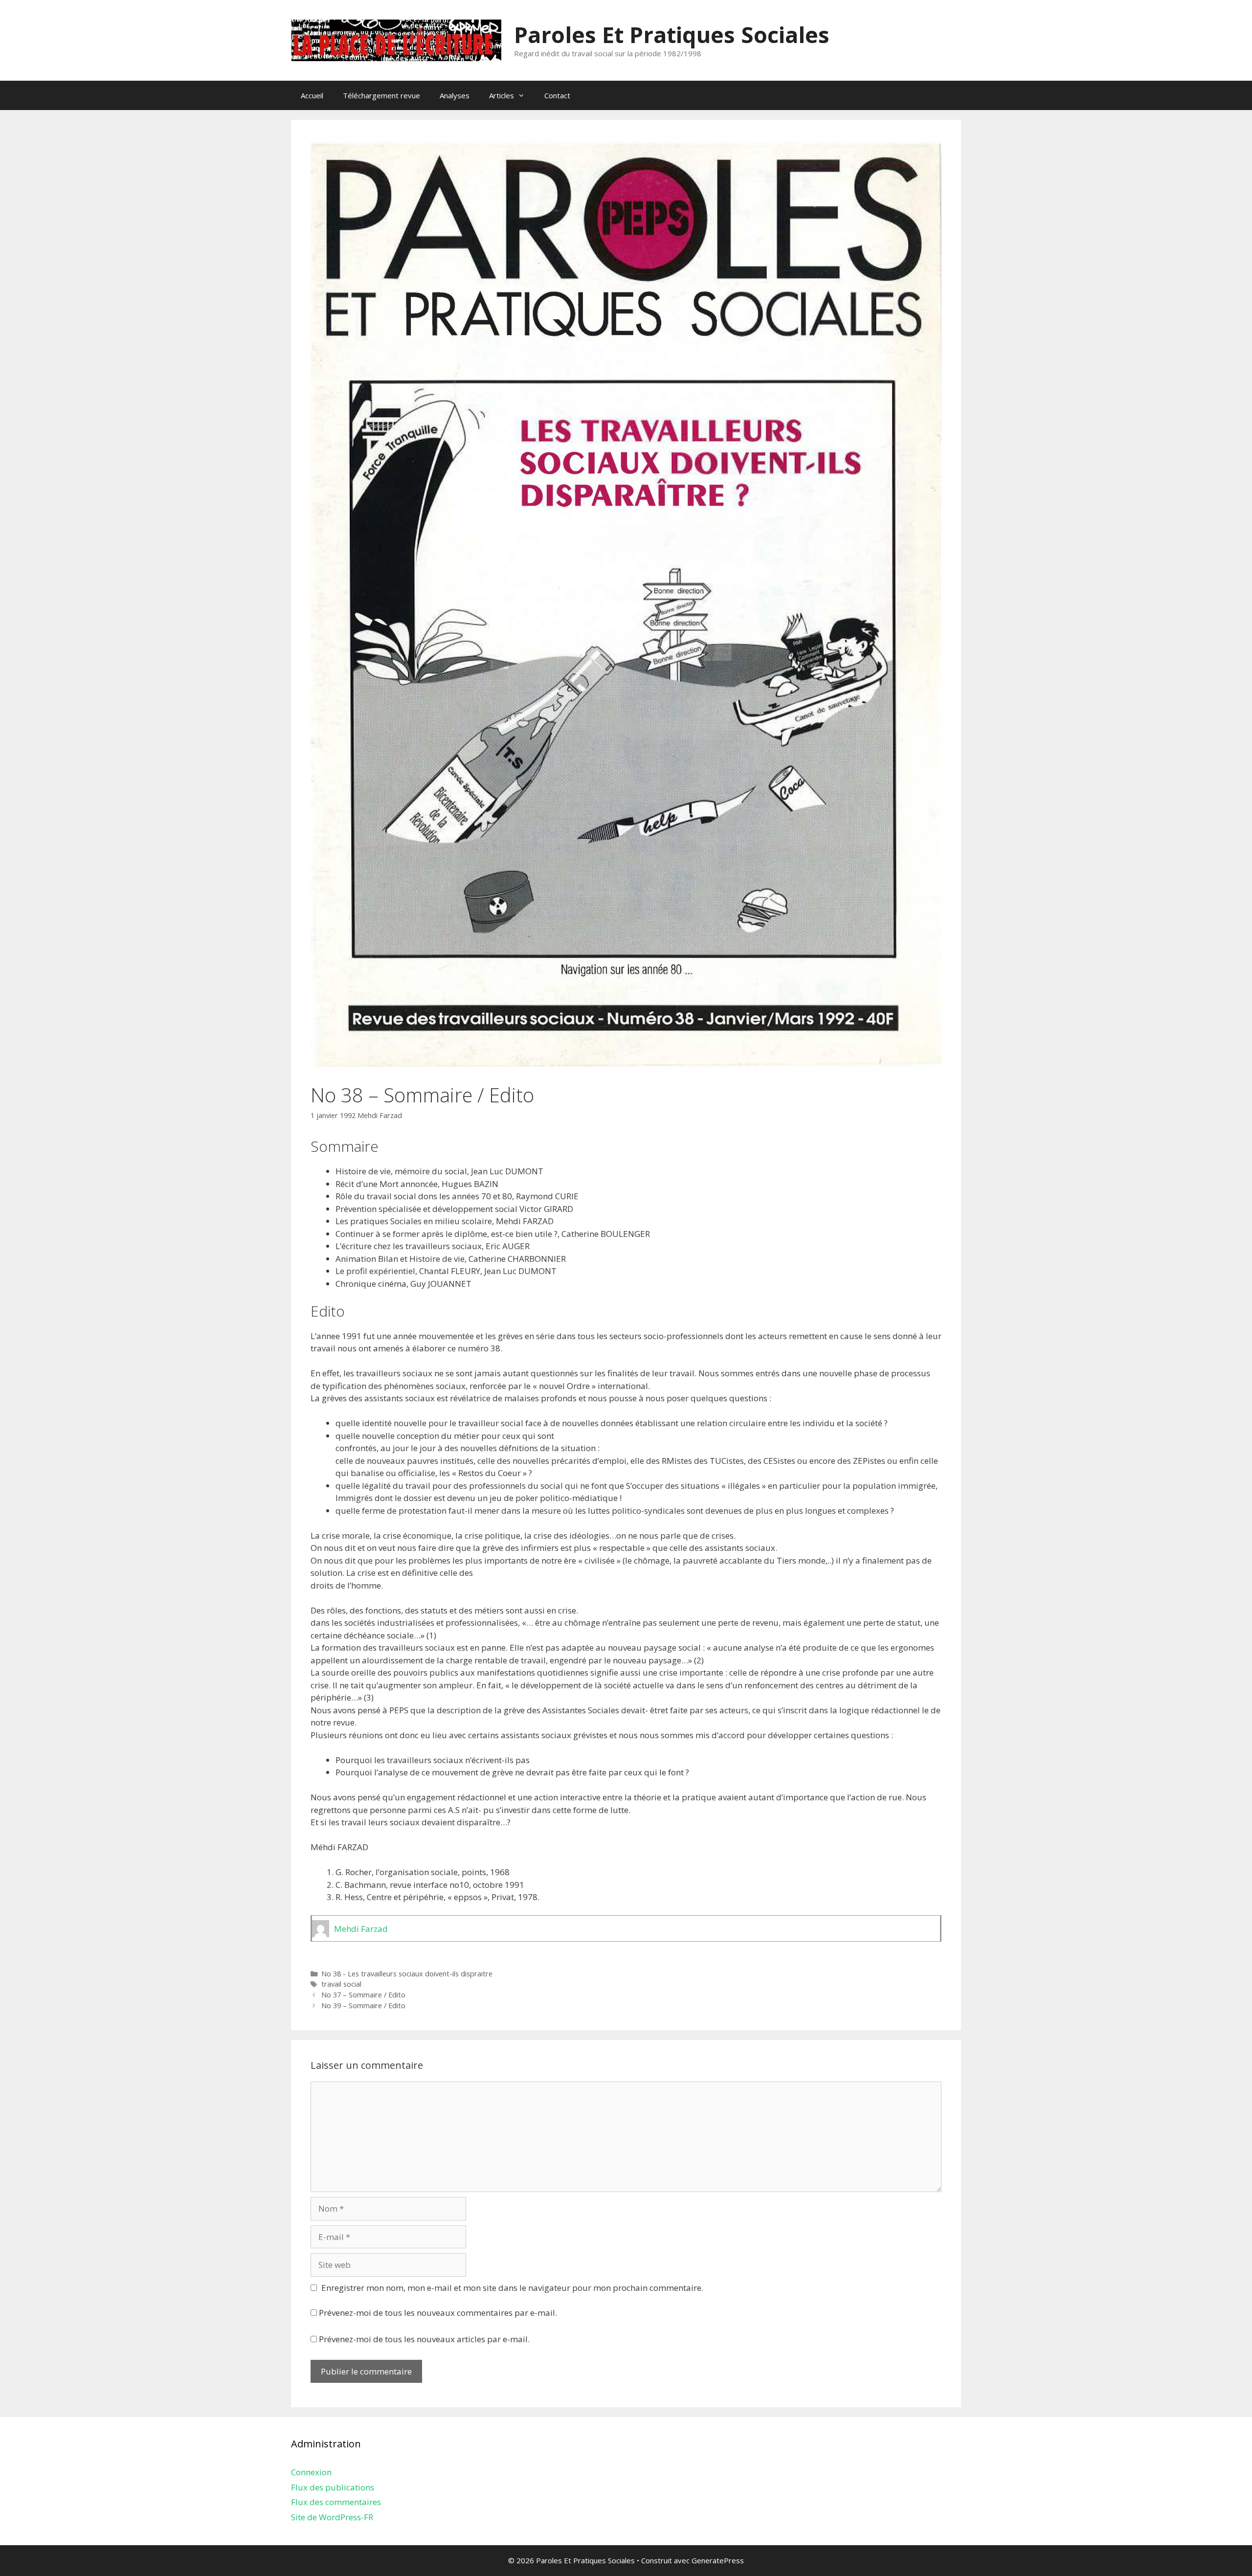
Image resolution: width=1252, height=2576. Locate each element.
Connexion (311, 2472)
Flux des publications (333, 2487)
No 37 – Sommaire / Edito (363, 1995)
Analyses (455, 95)
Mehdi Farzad (380, 1115)
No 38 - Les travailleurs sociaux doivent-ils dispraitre (407, 1974)
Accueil (312, 95)
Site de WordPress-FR (332, 2517)
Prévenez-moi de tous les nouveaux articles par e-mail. (424, 2339)
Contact (557, 95)
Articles (502, 95)
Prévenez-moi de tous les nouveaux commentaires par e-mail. (438, 2313)
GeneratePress (718, 2560)
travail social (341, 1984)
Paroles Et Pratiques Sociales (672, 34)
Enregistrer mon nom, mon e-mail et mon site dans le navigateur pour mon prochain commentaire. (512, 2288)
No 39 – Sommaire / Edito (363, 2005)
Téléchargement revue (381, 95)
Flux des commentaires (336, 2502)
